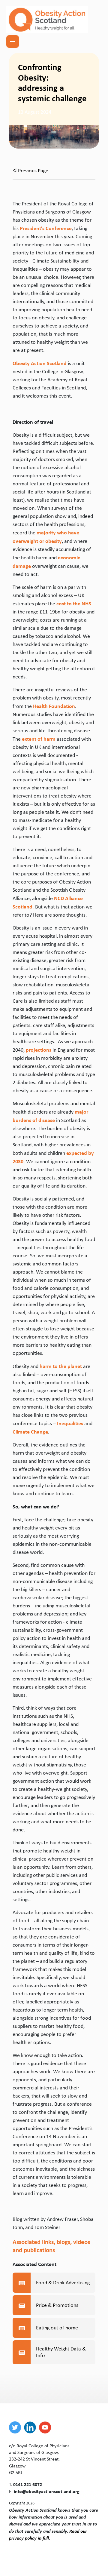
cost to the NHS (74, 603)
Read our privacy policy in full (48, 2534)
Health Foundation (54, 706)
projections (39, 1050)
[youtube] (46, 2427)
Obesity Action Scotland (40, 363)
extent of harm (39, 739)
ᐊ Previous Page (30, 171)
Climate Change (30, 1432)
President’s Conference (46, 228)
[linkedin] (31, 2427)
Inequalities (70, 1423)
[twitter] (16, 2427)
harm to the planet (61, 1366)
